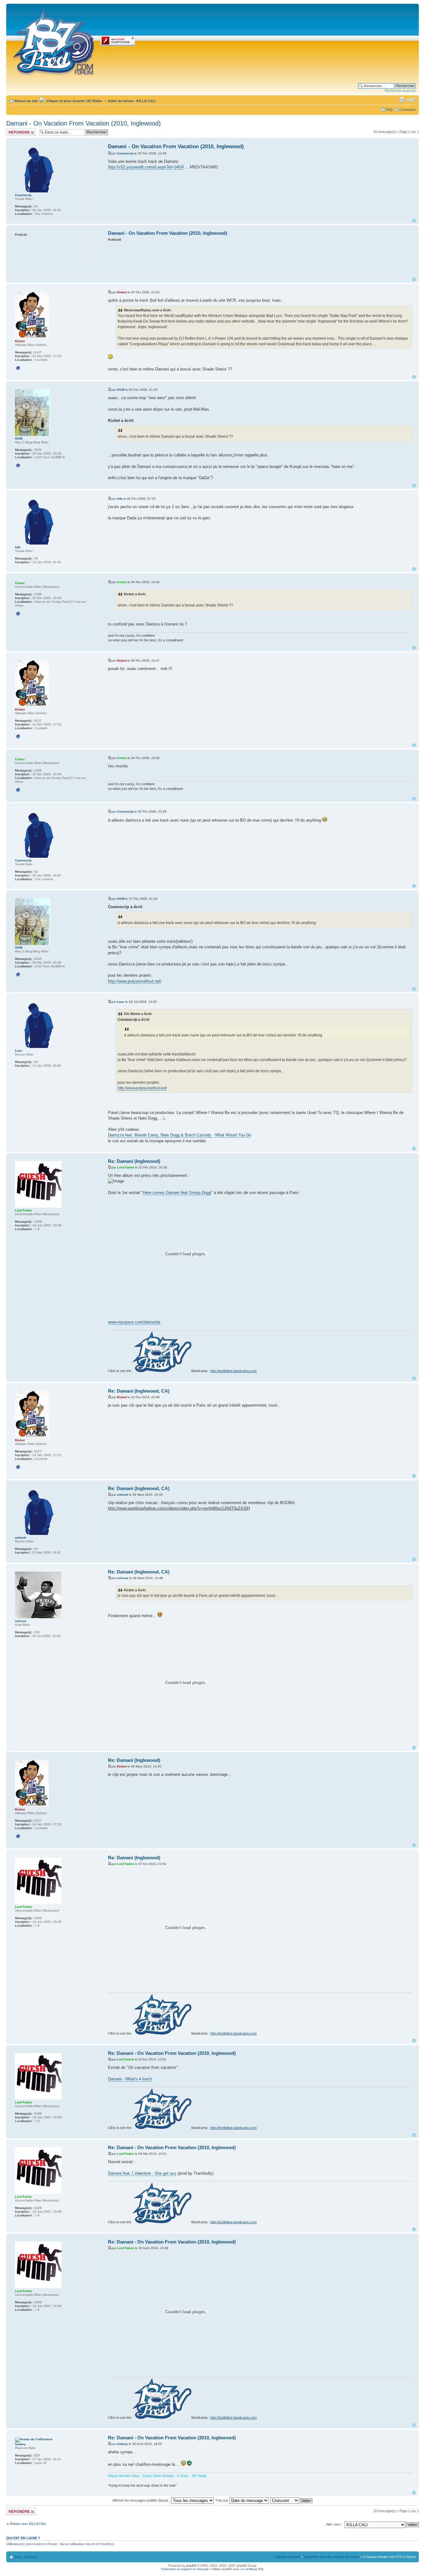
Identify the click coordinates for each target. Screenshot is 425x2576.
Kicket (122, 292)
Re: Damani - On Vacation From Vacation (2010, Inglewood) (172, 2053)
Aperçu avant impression (402, 100)
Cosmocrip (125, 153)
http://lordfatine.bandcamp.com (234, 1371)
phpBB (191, 2566)
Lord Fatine (126, 1167)
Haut (414, 221)
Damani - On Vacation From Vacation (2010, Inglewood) (84, 123)
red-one (123, 1578)
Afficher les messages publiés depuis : (142, 2500)
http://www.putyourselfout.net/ (135, 981)
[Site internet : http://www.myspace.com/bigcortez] (18, 614)
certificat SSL (255, 2569)
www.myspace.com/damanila (134, 1322)
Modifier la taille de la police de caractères (411, 100)
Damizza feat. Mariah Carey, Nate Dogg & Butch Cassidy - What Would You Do (180, 1135)
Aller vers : (334, 2524)
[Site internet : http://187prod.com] (18, 368)
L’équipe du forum (287, 2557)
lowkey (122, 2444)
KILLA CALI (146, 101)
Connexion (408, 110)
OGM (121, 390)
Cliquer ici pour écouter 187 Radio (74, 101)
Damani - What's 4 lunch (130, 2079)
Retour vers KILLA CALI (28, 2524)
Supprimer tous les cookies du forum (331, 2557)
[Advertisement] (260, 259)
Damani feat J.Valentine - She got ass (142, 2173)
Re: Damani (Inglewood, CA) (139, 1391)
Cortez (122, 582)
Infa (120, 499)
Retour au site (26, 101)
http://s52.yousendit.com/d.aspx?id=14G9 (146, 167)
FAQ (389, 110)
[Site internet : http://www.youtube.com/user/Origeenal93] (18, 465)
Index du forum (121, 101)
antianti (123, 1495)
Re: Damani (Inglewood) (134, 1161)
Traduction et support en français (185, 2569)
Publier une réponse (15, 132)
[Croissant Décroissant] (292, 2500)
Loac (121, 1002)
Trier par (222, 2500)
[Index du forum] (54, 41)
